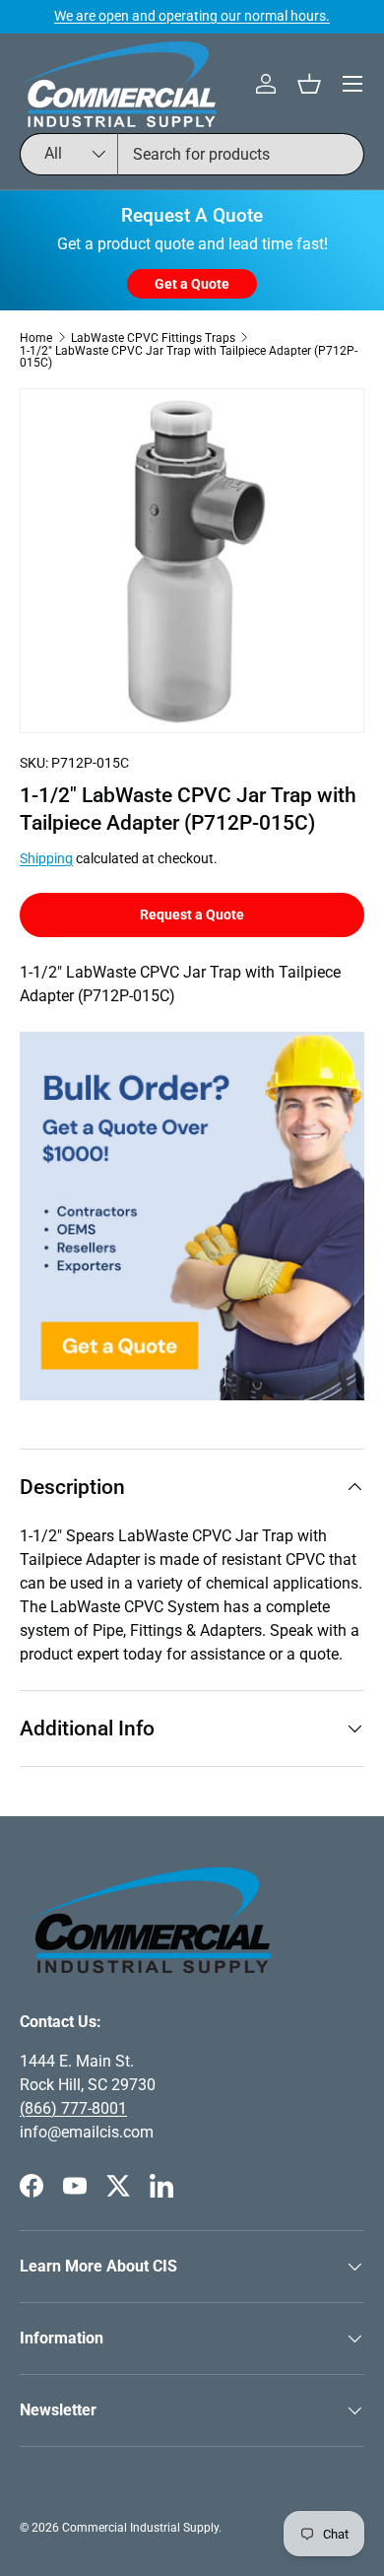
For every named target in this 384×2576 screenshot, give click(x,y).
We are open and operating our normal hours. (192, 16)
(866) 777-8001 (73, 2108)
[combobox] (192, 154)
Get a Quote (192, 284)
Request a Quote (192, 915)
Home (36, 338)
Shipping (46, 858)
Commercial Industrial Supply (140, 2528)
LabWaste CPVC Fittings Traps (153, 338)
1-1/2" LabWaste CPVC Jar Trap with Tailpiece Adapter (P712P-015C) (189, 357)
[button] (309, 84)
